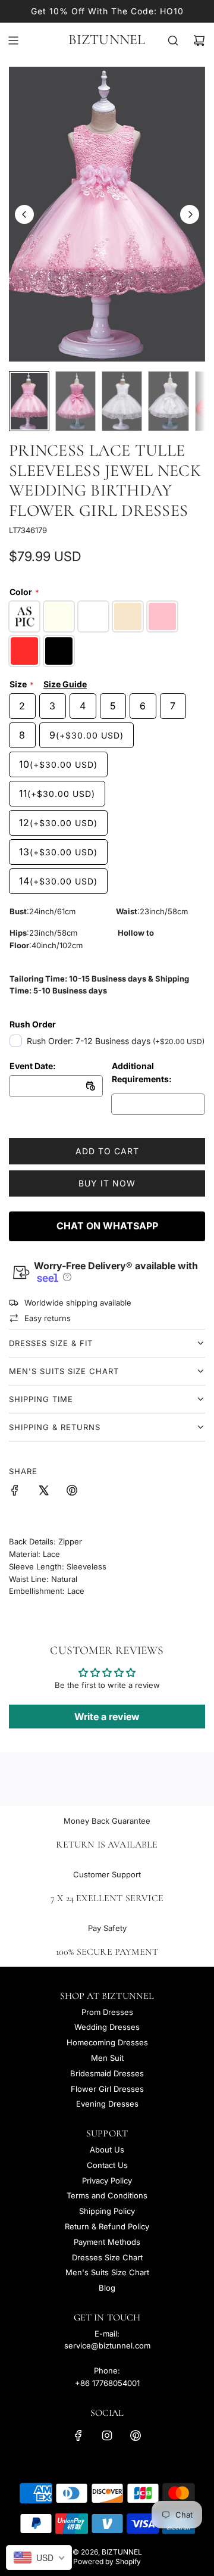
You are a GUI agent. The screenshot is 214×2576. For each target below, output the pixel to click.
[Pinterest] (136, 2435)
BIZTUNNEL (107, 40)
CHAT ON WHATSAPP (107, 1226)
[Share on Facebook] (15, 1492)
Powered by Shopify (107, 2561)
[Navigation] (13, 41)
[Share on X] (43, 1492)
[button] (24, 214)
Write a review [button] (107, 1717)
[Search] (173, 41)
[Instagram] (107, 2435)
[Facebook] (78, 2435)
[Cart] (199, 41)
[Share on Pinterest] (72, 1492)
